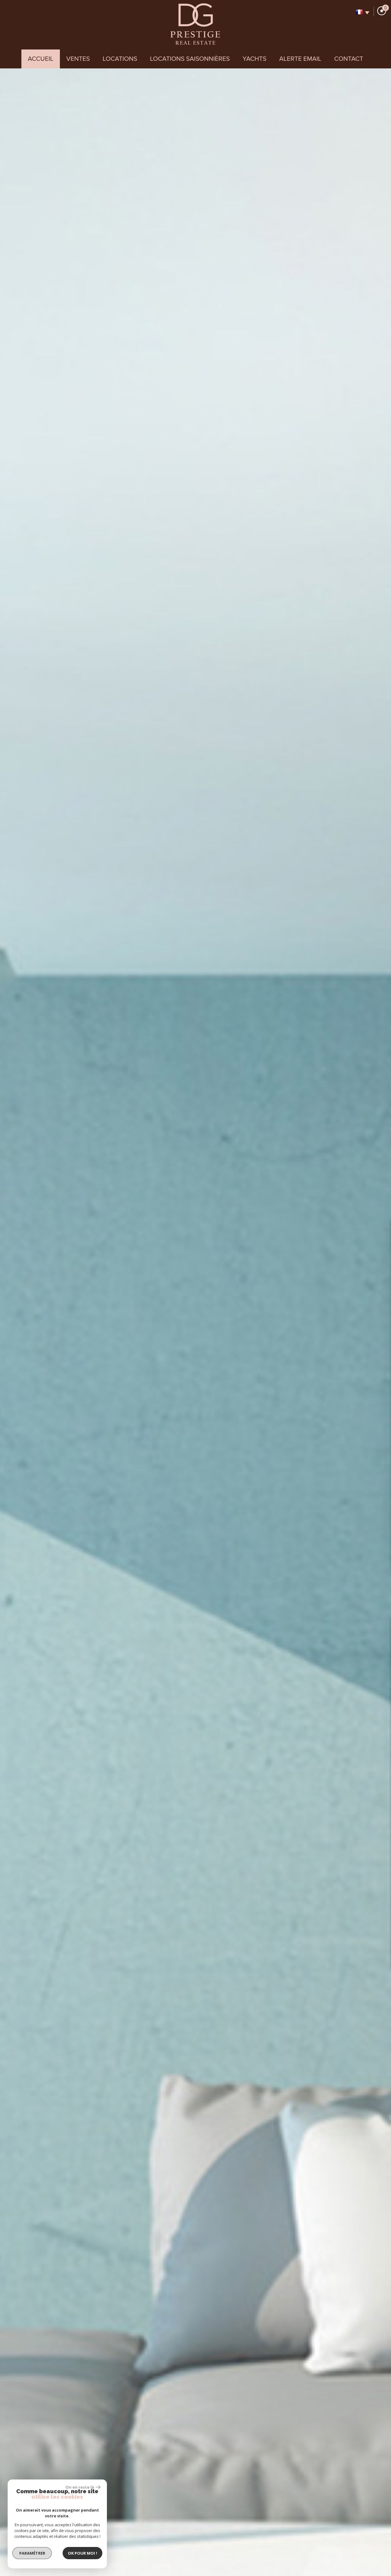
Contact (349, 59)
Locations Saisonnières (190, 59)
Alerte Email (300, 59)
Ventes (78, 59)
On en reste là (80, 2487)
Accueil (41, 59)
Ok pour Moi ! (82, 2553)
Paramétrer (32, 2553)
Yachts (254, 59)
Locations (120, 59)
